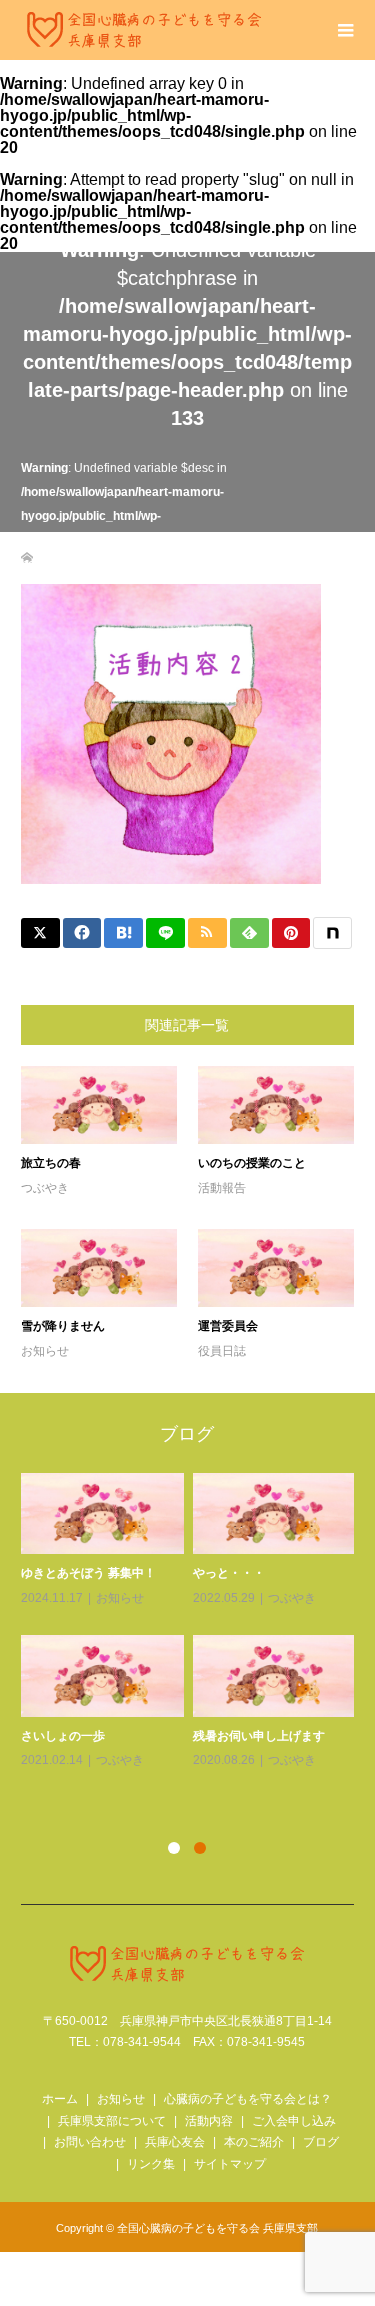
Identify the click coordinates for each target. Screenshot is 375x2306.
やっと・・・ (229, 1573)
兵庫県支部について (112, 2121)
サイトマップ (230, 2164)
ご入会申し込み (294, 2121)
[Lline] (165, 933)
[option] (192, 1622)
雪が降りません (63, 1326)
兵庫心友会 (175, 2142)
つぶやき (45, 1188)
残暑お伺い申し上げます (259, 1736)
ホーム (60, 2099)
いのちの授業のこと (252, 1163)
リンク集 (151, 2164)
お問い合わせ (90, 2142)
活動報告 (222, 1188)
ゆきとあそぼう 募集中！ (88, 1573)
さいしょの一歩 (63, 1736)
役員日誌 (222, 1351)
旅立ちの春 (51, 1163)
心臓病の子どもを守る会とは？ (248, 2099)
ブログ (321, 2142)
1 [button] (174, 1848)
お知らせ (45, 1351)
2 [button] (200, 1848)
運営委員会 (228, 1326)
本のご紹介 (254, 2142)
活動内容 (209, 2121)
